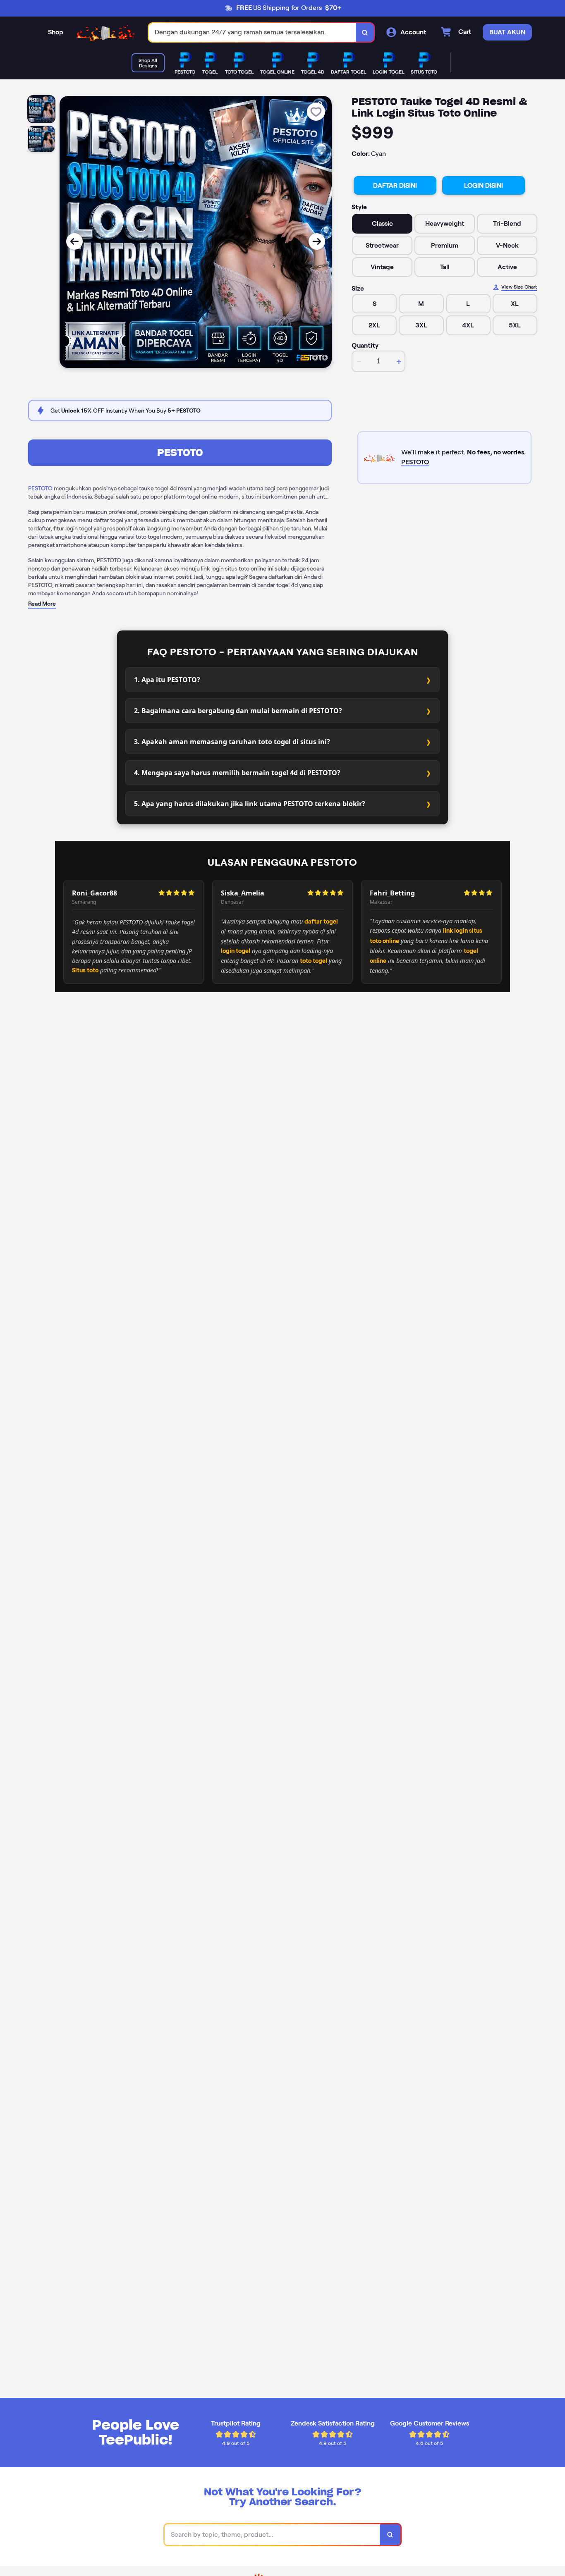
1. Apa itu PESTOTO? (167, 680)
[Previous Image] (74, 241)
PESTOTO (180, 452)
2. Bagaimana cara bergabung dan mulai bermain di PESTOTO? (238, 711)
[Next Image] (317, 241)
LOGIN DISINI (484, 185)
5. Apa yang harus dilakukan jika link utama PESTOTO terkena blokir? (250, 804)
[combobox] (252, 32)
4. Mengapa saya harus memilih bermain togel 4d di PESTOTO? (237, 773)
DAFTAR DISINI (395, 185)
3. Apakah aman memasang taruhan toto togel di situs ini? (232, 742)
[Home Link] (106, 32)
